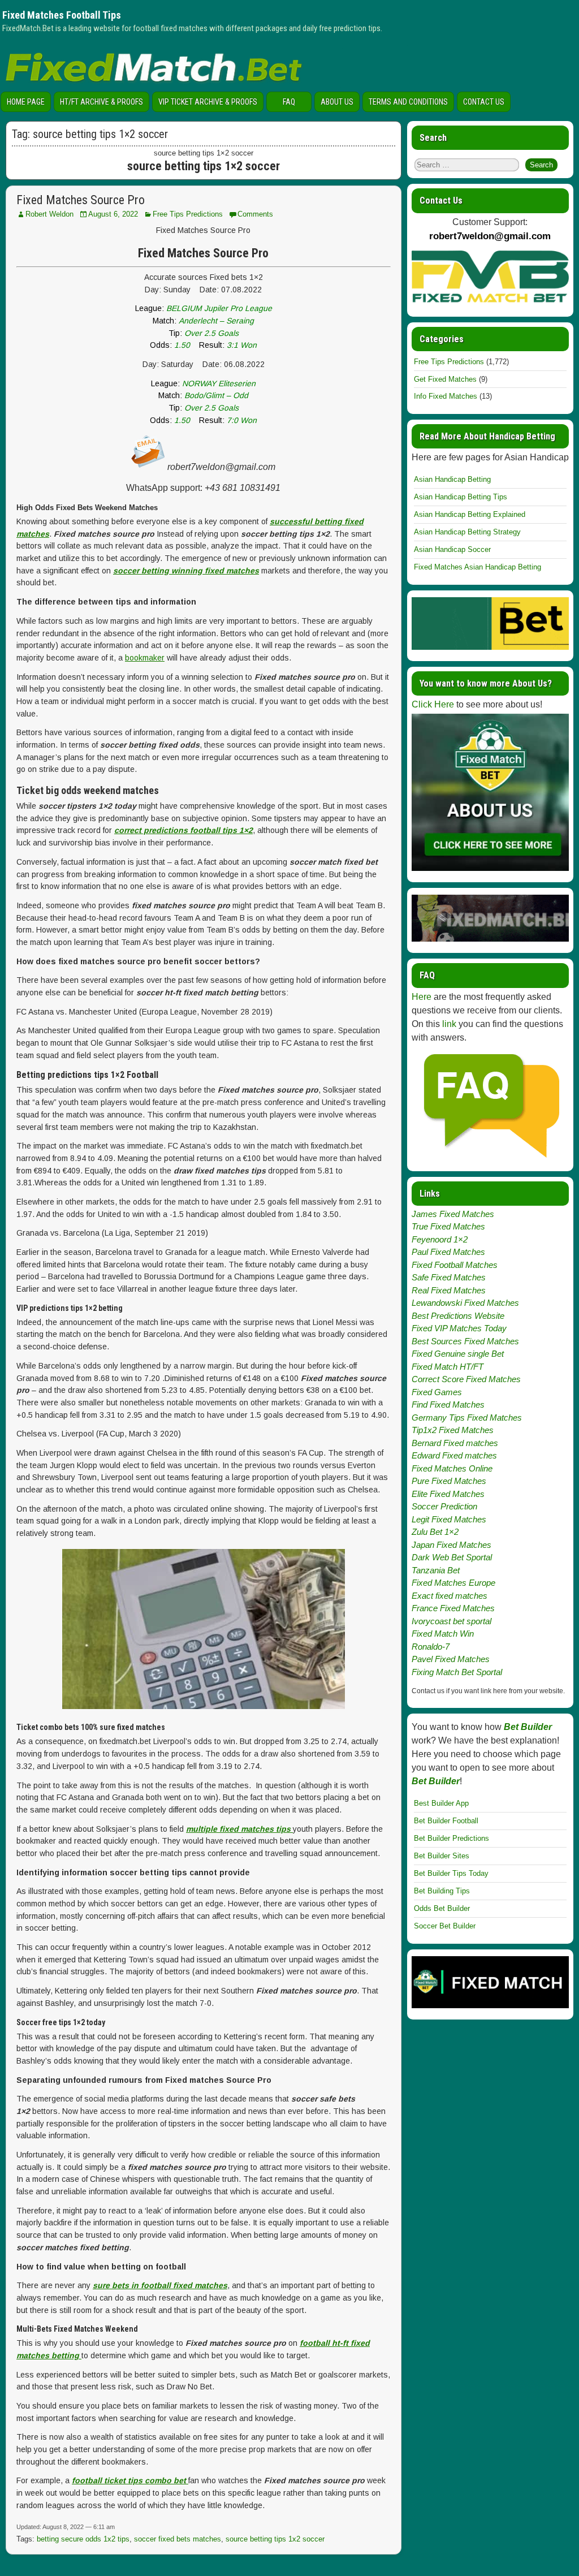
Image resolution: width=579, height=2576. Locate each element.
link (449, 1024)
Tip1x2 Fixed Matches (453, 1430)
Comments (255, 214)
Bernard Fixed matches (455, 1443)
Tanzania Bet (436, 1570)
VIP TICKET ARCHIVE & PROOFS (208, 102)
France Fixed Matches (453, 1608)
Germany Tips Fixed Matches (467, 1418)
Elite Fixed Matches (448, 1494)
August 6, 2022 (113, 214)
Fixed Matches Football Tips (62, 15)
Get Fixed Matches (445, 379)
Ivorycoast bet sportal (451, 1621)
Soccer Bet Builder (445, 1926)
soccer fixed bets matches (178, 2539)
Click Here (433, 704)
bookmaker (145, 658)
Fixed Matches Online (452, 1468)
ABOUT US (337, 102)
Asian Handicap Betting (452, 479)
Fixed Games (437, 1392)
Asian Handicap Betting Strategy (467, 532)
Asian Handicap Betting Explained (470, 514)
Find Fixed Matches (448, 1404)
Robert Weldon (49, 214)
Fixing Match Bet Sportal (457, 1672)
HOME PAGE (26, 102)
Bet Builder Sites (442, 1856)
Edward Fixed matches (454, 1455)
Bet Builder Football (446, 1821)
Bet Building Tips (442, 1891)
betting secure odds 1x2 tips (83, 2539)
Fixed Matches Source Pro (81, 200)
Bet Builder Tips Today (451, 1873)
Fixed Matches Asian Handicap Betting (478, 567)
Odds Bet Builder (442, 1908)
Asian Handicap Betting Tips (461, 497)
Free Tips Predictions (188, 214)
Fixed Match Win (443, 1634)
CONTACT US (484, 102)
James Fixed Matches (453, 1214)
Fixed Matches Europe (453, 1583)
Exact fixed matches (450, 1596)
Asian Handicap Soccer (452, 549)
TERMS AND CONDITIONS (408, 102)
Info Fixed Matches (446, 396)
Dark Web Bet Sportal (452, 1557)
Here (422, 997)
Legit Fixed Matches (449, 1519)
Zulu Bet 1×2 (435, 1532)
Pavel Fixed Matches (451, 1659)
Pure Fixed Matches (449, 1481)
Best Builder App (441, 1803)
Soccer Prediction (444, 1506)
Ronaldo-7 (431, 1647)
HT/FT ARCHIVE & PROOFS (101, 102)
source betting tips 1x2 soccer (275, 2539)
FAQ (289, 102)
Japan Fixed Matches (451, 1545)
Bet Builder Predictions (451, 1838)
